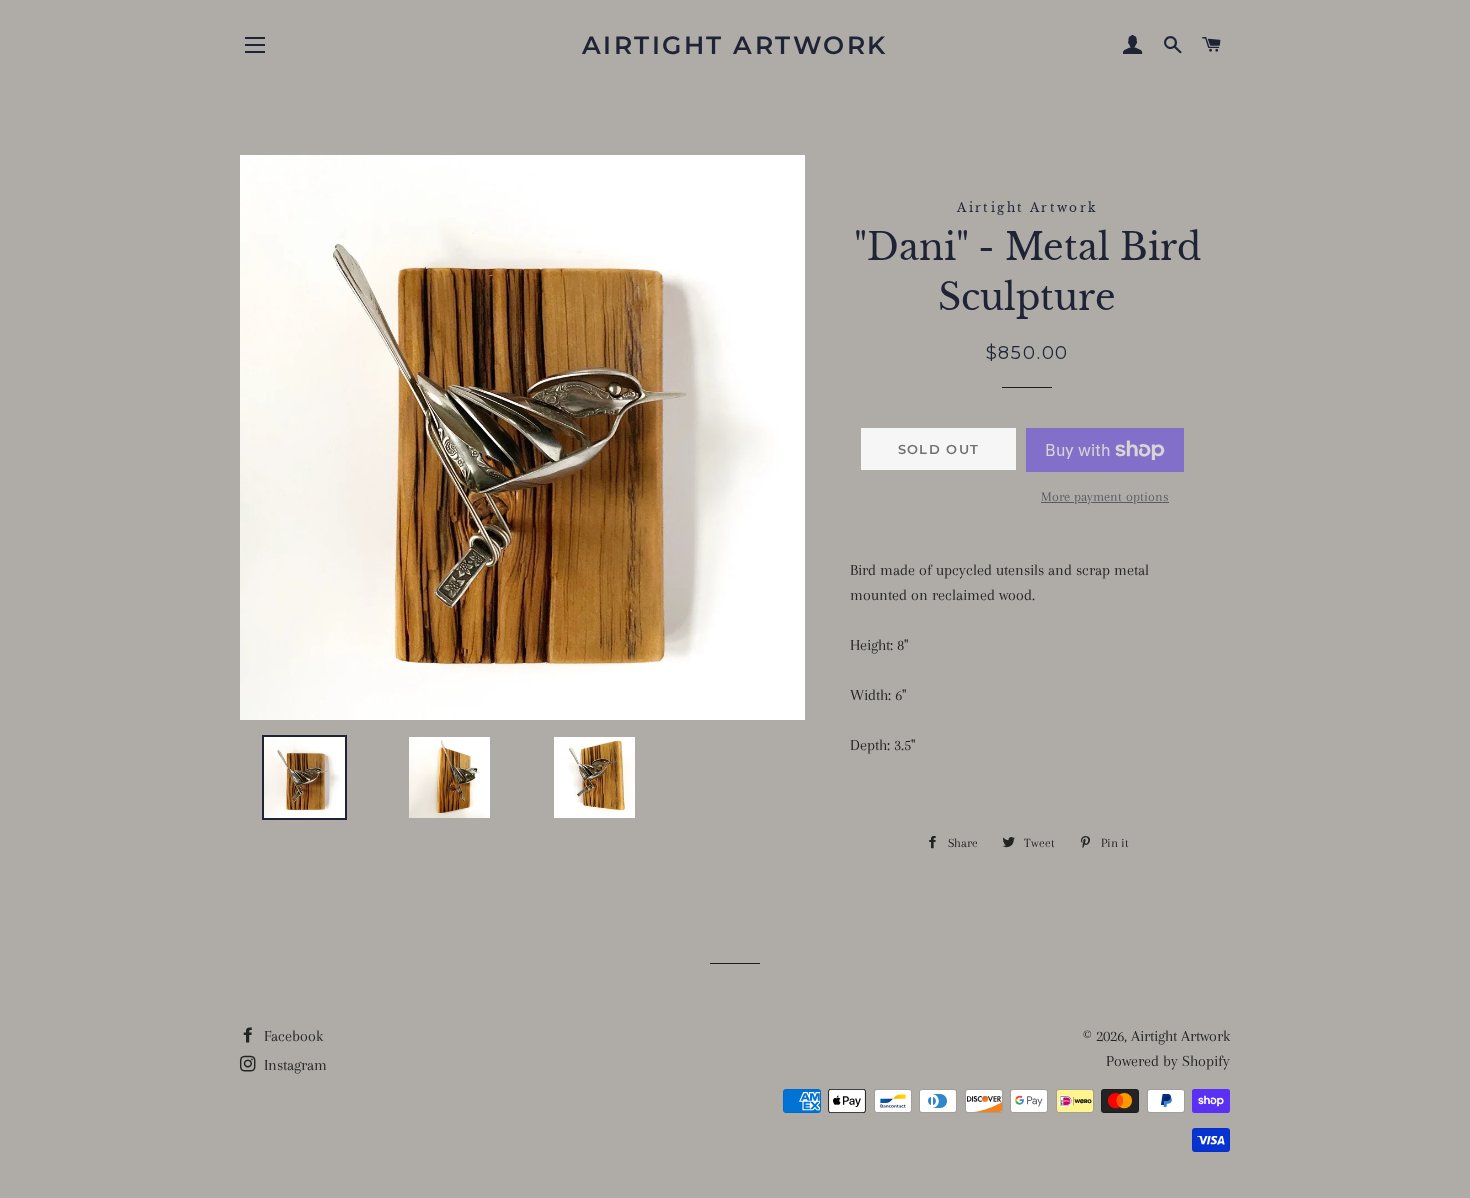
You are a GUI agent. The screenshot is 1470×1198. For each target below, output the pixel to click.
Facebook (291, 1036)
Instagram (293, 1065)
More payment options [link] (1105, 496)
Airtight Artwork (735, 45)
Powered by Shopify (1168, 1061)
